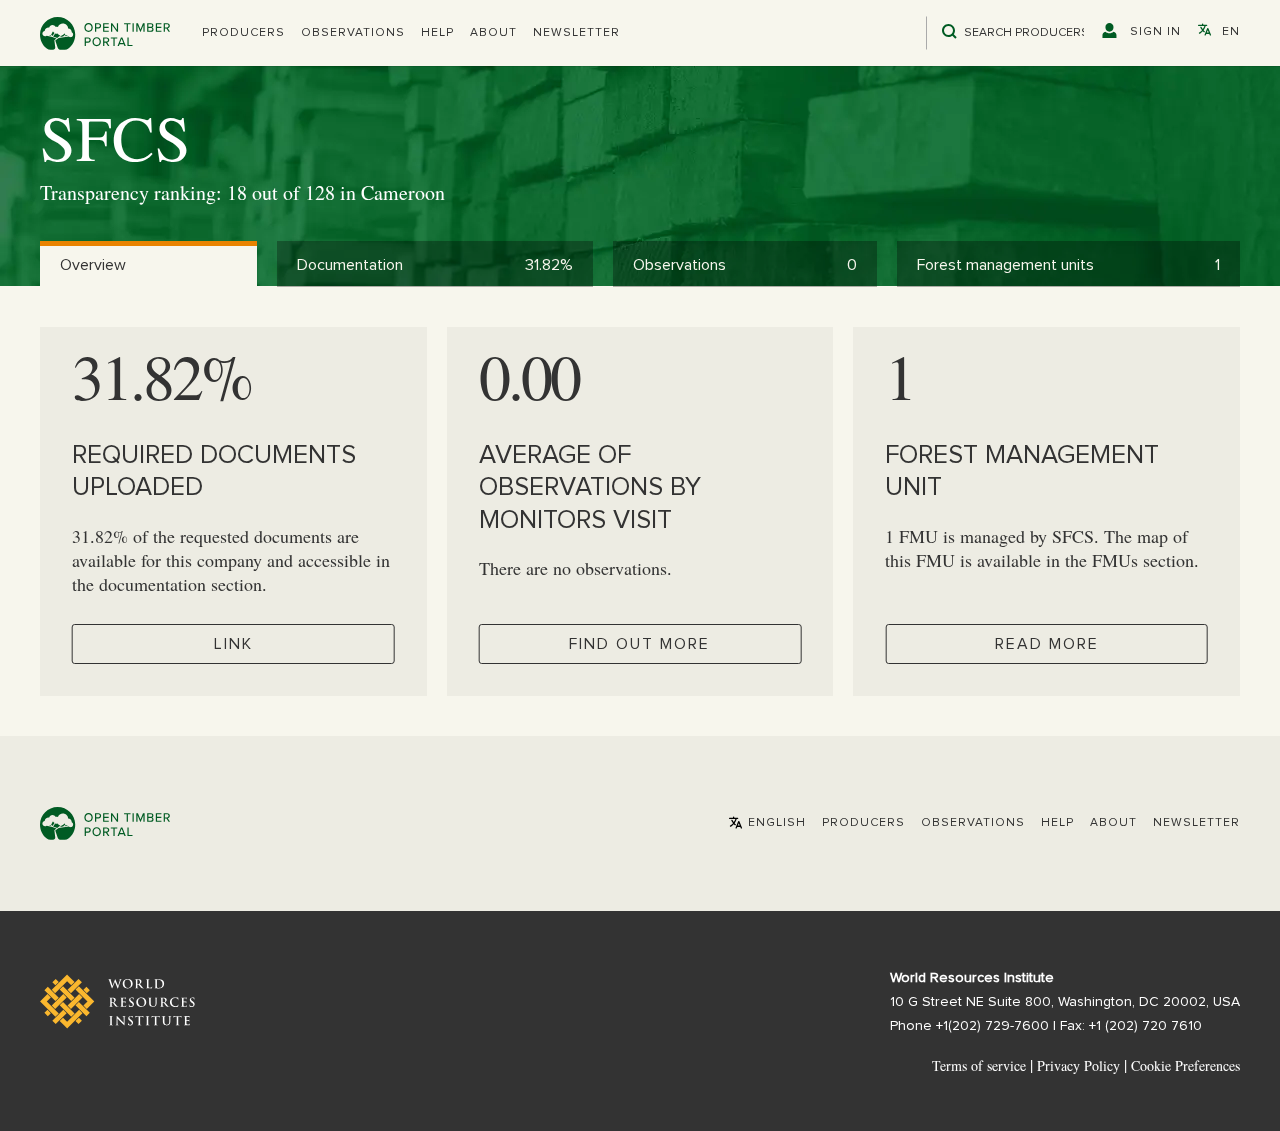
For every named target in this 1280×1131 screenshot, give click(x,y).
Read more (1047, 644)
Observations (353, 33)
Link (233, 644)
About (493, 33)
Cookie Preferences (1185, 1066)
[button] (243, 33)
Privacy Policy (1078, 1065)
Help (437, 33)
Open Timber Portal (105, 33)
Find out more (639, 644)
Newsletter (576, 33)
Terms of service (979, 1065)
